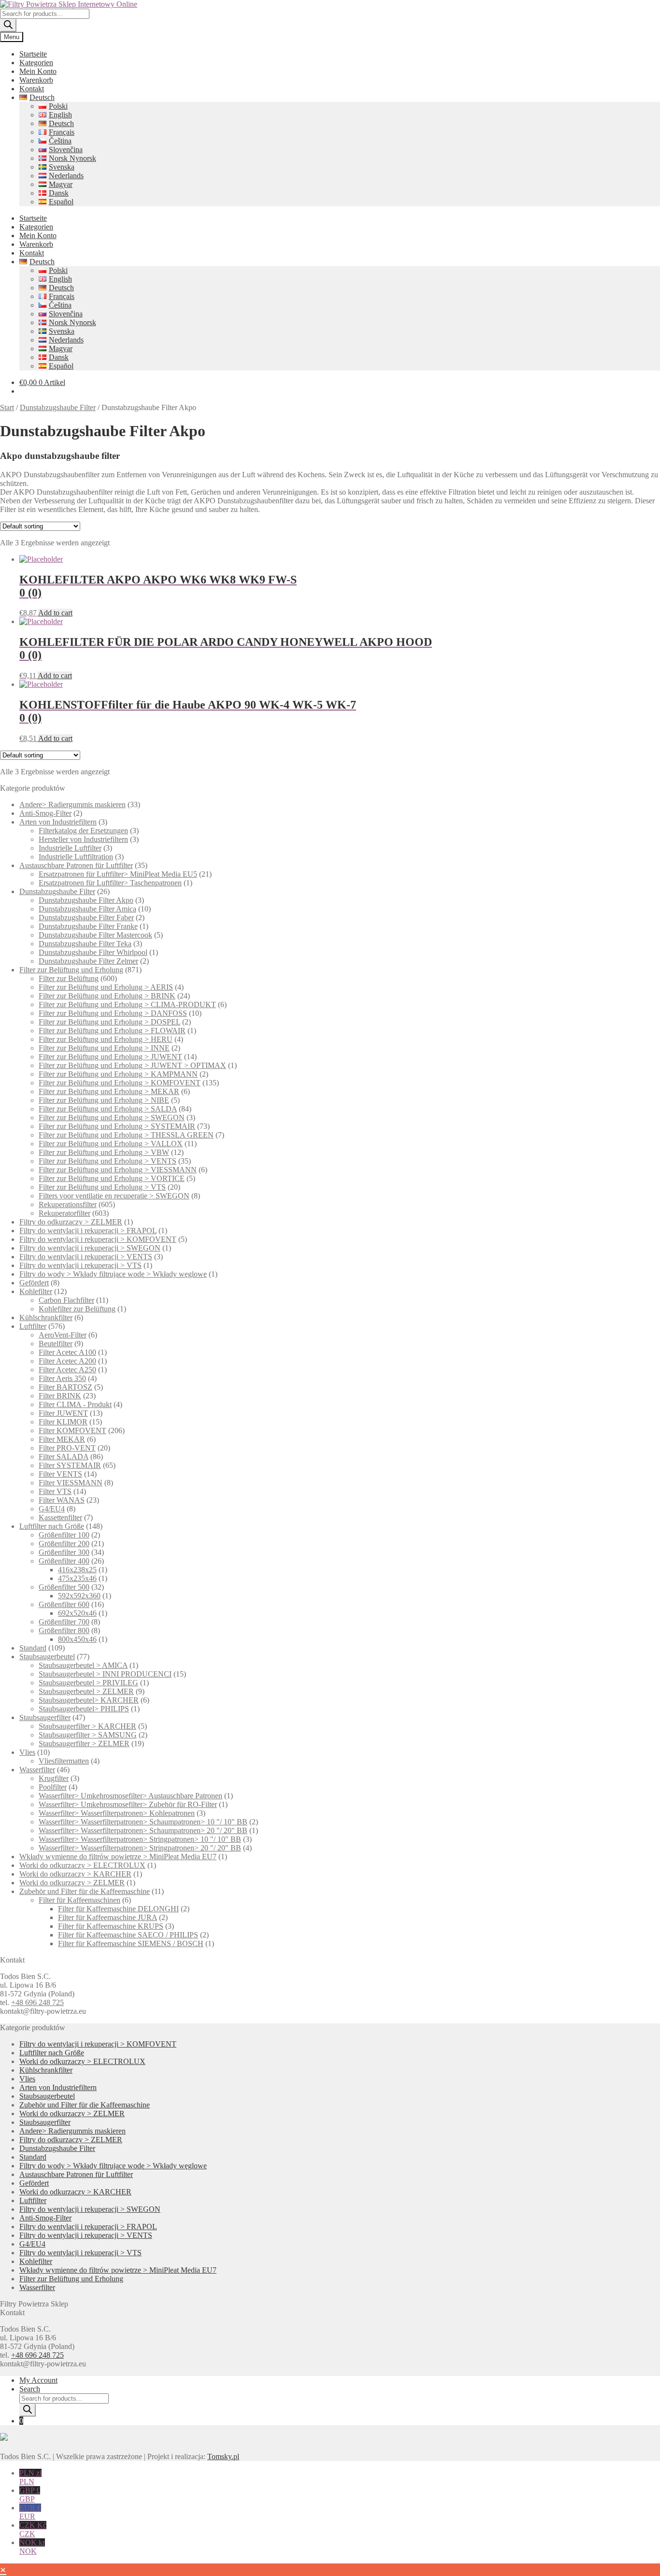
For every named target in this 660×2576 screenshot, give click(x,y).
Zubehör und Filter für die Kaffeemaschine (85, 1891)
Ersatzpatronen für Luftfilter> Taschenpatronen (110, 883)
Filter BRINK (60, 1396)
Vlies (27, 1752)
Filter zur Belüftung (69, 978)
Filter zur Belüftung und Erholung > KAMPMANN (118, 1074)
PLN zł (30, 2477)
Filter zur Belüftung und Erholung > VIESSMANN (118, 1170)
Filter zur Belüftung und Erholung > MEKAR (109, 1091)
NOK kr (32, 2547)
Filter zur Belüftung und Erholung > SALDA (108, 1109)
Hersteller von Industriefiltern (83, 839)
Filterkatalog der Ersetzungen (83, 831)
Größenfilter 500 (64, 1587)
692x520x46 (77, 1613)
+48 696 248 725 (37, 2002)
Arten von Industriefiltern (58, 822)
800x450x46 (77, 1639)
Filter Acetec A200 (67, 1361)
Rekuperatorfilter (65, 1213)
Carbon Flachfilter (66, 1300)
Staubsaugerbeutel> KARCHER (89, 1700)
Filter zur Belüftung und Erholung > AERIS (106, 987)
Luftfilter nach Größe (52, 1526)
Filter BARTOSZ (65, 1387)
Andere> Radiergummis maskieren (72, 804)
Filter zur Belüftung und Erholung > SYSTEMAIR (117, 1126)
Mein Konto (38, 71)
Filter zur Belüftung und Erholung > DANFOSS (113, 1013)
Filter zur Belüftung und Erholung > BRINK (107, 996)
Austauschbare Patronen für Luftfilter (76, 865)
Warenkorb (36, 80)
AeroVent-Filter (63, 1335)
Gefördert (34, 1283)
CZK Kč (33, 2529)
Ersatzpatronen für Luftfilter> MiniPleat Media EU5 (118, 874)
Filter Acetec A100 (67, 1352)
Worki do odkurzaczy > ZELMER (72, 1883)
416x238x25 (77, 1570)
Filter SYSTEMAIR (70, 1465)
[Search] (8, 25)
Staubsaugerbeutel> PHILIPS (84, 1709)
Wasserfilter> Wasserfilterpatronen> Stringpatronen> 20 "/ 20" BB (140, 1848)
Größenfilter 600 (64, 1604)
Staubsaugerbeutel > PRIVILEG (88, 1683)
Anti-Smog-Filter (45, 813)
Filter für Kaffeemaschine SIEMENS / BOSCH (131, 1943)
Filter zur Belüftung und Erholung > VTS (102, 1187)
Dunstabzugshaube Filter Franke (88, 926)
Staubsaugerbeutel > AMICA (83, 1665)
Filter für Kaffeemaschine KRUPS (111, 1926)
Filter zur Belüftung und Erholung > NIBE (104, 1100)
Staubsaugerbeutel (47, 1657)
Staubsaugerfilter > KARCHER (87, 1726)
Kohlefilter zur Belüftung (77, 1309)
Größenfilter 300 (64, 1552)
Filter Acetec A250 (67, 1370)
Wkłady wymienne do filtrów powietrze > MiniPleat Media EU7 (118, 1857)
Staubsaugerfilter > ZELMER (84, 1743)
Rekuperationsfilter (68, 1204)
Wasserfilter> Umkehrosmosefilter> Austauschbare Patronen (130, 1796)
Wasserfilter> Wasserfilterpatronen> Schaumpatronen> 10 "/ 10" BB (143, 1822)
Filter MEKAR (62, 1439)
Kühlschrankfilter (46, 1317)
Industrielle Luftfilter (70, 848)
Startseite (33, 54)
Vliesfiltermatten (64, 1761)
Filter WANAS (62, 1500)
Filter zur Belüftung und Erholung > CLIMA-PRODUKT (127, 1004)
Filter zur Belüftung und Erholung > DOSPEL (109, 1022)
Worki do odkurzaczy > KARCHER (75, 1874)
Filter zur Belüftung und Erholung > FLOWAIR (112, 1031)
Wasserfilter (37, 1770)
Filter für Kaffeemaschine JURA (108, 1917)
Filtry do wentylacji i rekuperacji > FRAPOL (88, 1231)
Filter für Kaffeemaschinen (79, 1900)
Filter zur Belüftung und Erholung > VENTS (108, 1161)
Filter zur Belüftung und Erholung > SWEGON (112, 1117)
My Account (38, 2380)
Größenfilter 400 (64, 1561)
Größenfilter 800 (64, 1630)
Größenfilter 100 (64, 1535)
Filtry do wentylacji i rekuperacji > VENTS (86, 1257)
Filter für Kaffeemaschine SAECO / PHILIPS (128, 1935)
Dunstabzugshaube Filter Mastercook (95, 935)
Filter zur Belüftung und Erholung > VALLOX (111, 1144)
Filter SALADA (64, 1457)
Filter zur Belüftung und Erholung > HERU (106, 1039)
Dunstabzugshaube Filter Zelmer (88, 961)
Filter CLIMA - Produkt (75, 1404)
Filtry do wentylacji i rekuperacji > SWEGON (90, 1248)
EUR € (30, 2512)
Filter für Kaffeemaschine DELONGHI (118, 1909)
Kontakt (32, 89)
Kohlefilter (36, 1291)
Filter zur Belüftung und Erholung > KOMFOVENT (120, 1083)
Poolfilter (53, 1787)
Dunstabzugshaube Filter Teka (85, 944)
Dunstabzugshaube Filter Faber (86, 918)
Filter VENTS (60, 1474)
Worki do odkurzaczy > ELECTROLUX (82, 1865)
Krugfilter (54, 1778)
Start (7, 407)
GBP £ (30, 2495)
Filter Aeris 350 (62, 1378)
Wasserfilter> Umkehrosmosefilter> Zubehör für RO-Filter (128, 1804)
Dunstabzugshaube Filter (58, 407)
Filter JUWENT (63, 1413)
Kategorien (36, 63)
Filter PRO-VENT (67, 1448)
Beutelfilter (56, 1344)
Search (30, 2389)
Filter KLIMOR (63, 1422)
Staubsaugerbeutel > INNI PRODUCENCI (105, 1674)
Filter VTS (55, 1491)
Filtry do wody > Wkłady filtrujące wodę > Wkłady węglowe (113, 1274)
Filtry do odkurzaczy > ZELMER (71, 1222)
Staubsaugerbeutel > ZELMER (86, 1691)
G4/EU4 (52, 1509)
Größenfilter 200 (64, 1544)
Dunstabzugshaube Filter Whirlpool (93, 952)
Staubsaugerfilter (45, 1717)
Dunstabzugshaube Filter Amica (87, 909)
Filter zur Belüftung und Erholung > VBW (104, 1152)
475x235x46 (77, 1578)
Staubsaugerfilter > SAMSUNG (88, 1735)
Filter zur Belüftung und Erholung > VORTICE (112, 1178)
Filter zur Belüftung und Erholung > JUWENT (110, 1057)
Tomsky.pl (223, 2456)
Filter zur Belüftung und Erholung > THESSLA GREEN (126, 1135)
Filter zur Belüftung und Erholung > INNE (104, 1048)
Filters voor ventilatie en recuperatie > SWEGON (114, 1196)
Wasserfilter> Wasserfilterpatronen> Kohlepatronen (117, 1813)
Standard (33, 1648)
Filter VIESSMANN (71, 1483)
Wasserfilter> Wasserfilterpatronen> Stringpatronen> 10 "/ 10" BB (140, 1839)
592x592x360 (79, 1596)
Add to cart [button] (55, 613)
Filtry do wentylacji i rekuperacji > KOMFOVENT (98, 1239)
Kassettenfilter (60, 1517)
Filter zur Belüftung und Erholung (71, 970)
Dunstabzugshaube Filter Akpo (86, 900)
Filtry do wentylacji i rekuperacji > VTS (80, 1265)
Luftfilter (33, 1326)
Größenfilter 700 (64, 1622)
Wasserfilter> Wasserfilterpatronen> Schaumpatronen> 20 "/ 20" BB (143, 1830)
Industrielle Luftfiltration (76, 857)
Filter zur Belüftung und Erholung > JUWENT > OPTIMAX (132, 1065)
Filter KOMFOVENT (72, 1430)
